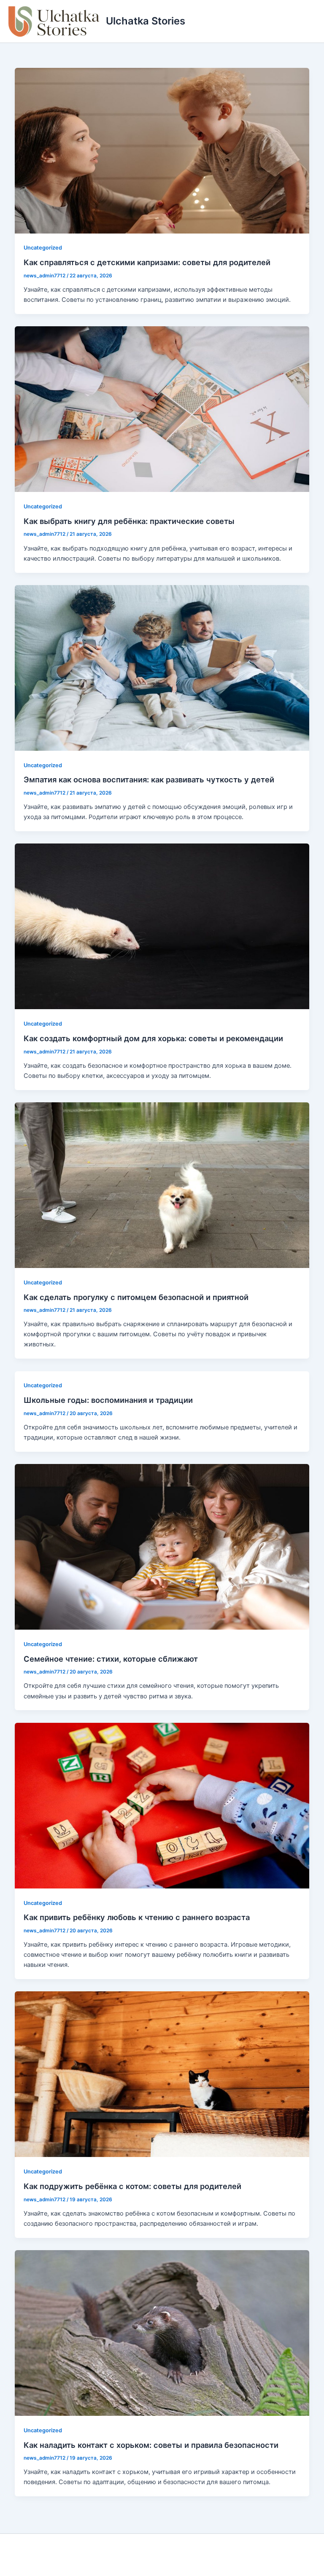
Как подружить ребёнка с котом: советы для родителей (132, 2186)
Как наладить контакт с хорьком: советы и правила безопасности (151, 2445)
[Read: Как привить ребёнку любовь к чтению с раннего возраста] (162, 1805)
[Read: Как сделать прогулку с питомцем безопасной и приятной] (162, 1185)
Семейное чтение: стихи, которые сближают (111, 1659)
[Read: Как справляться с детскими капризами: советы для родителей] (162, 150)
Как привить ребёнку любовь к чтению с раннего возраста (137, 1917)
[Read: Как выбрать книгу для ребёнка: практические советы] (162, 409)
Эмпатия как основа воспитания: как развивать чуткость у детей (149, 779)
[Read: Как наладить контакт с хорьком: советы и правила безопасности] (162, 2332)
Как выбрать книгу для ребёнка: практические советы (129, 521)
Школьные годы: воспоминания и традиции (108, 1400)
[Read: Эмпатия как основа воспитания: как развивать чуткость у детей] (162, 667)
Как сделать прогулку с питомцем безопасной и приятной (136, 1297)
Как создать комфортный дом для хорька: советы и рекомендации (153, 1038)
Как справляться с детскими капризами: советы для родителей (147, 262)
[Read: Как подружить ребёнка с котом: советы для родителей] (162, 2074)
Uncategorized (43, 248)
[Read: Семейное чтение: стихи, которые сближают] (162, 1547)
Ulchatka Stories (146, 21)
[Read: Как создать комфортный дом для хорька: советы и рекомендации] (162, 926)
